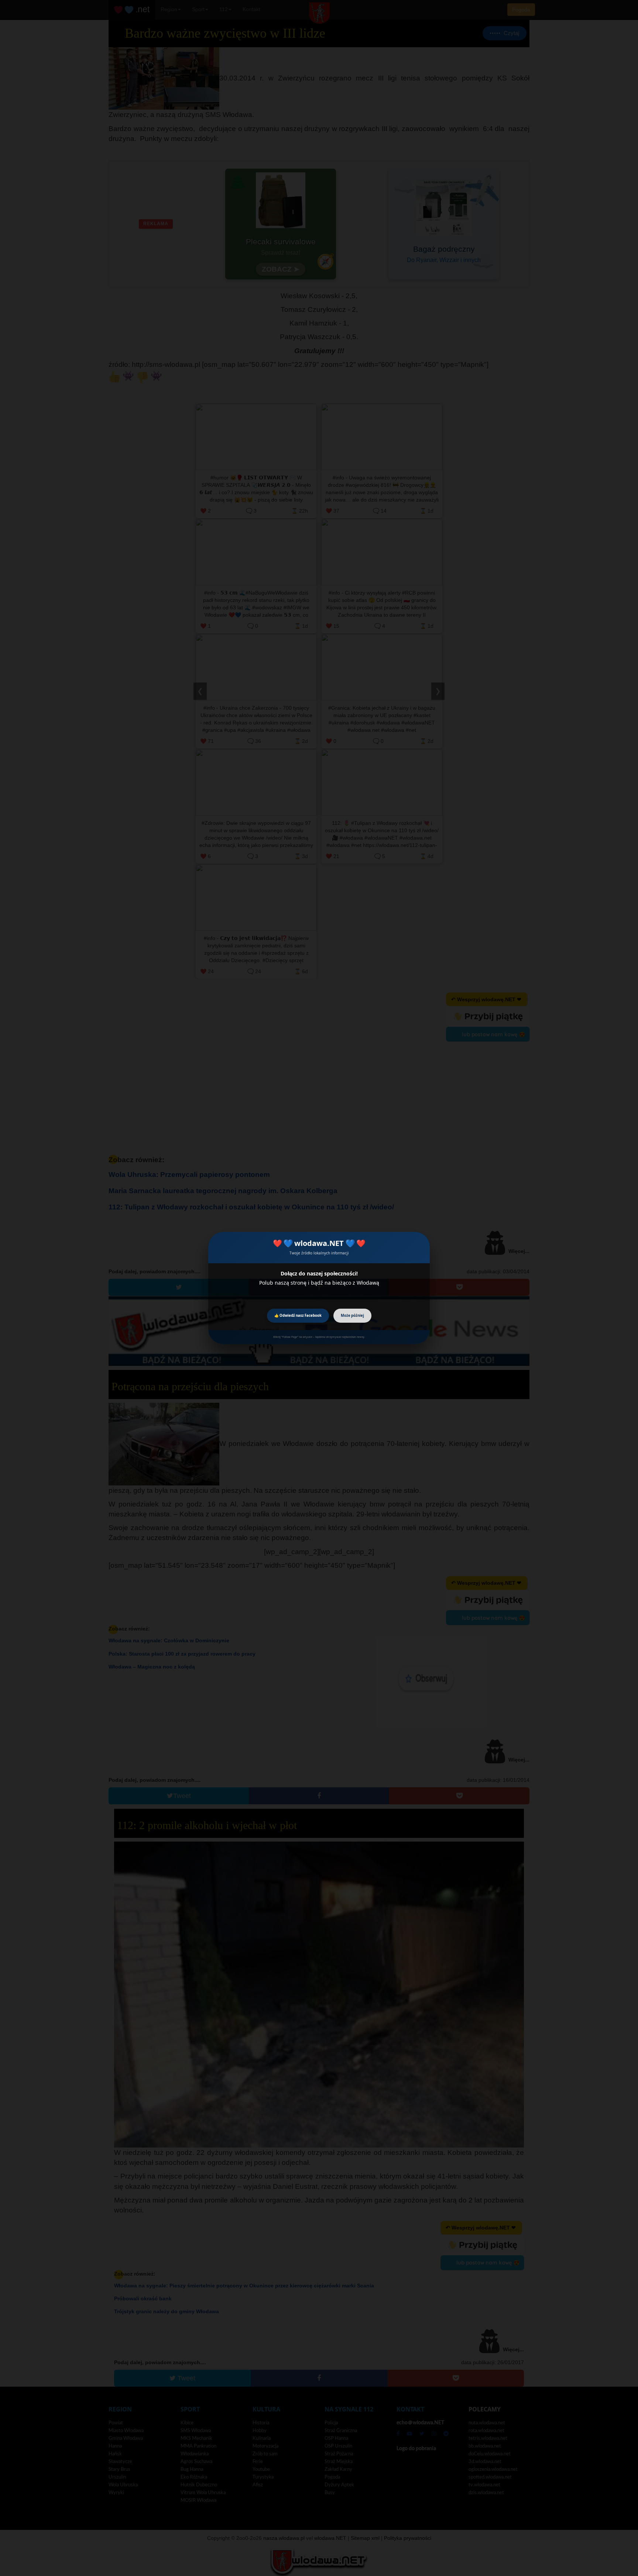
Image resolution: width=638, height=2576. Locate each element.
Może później (352, 1315)
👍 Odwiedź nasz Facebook (298, 1315)
